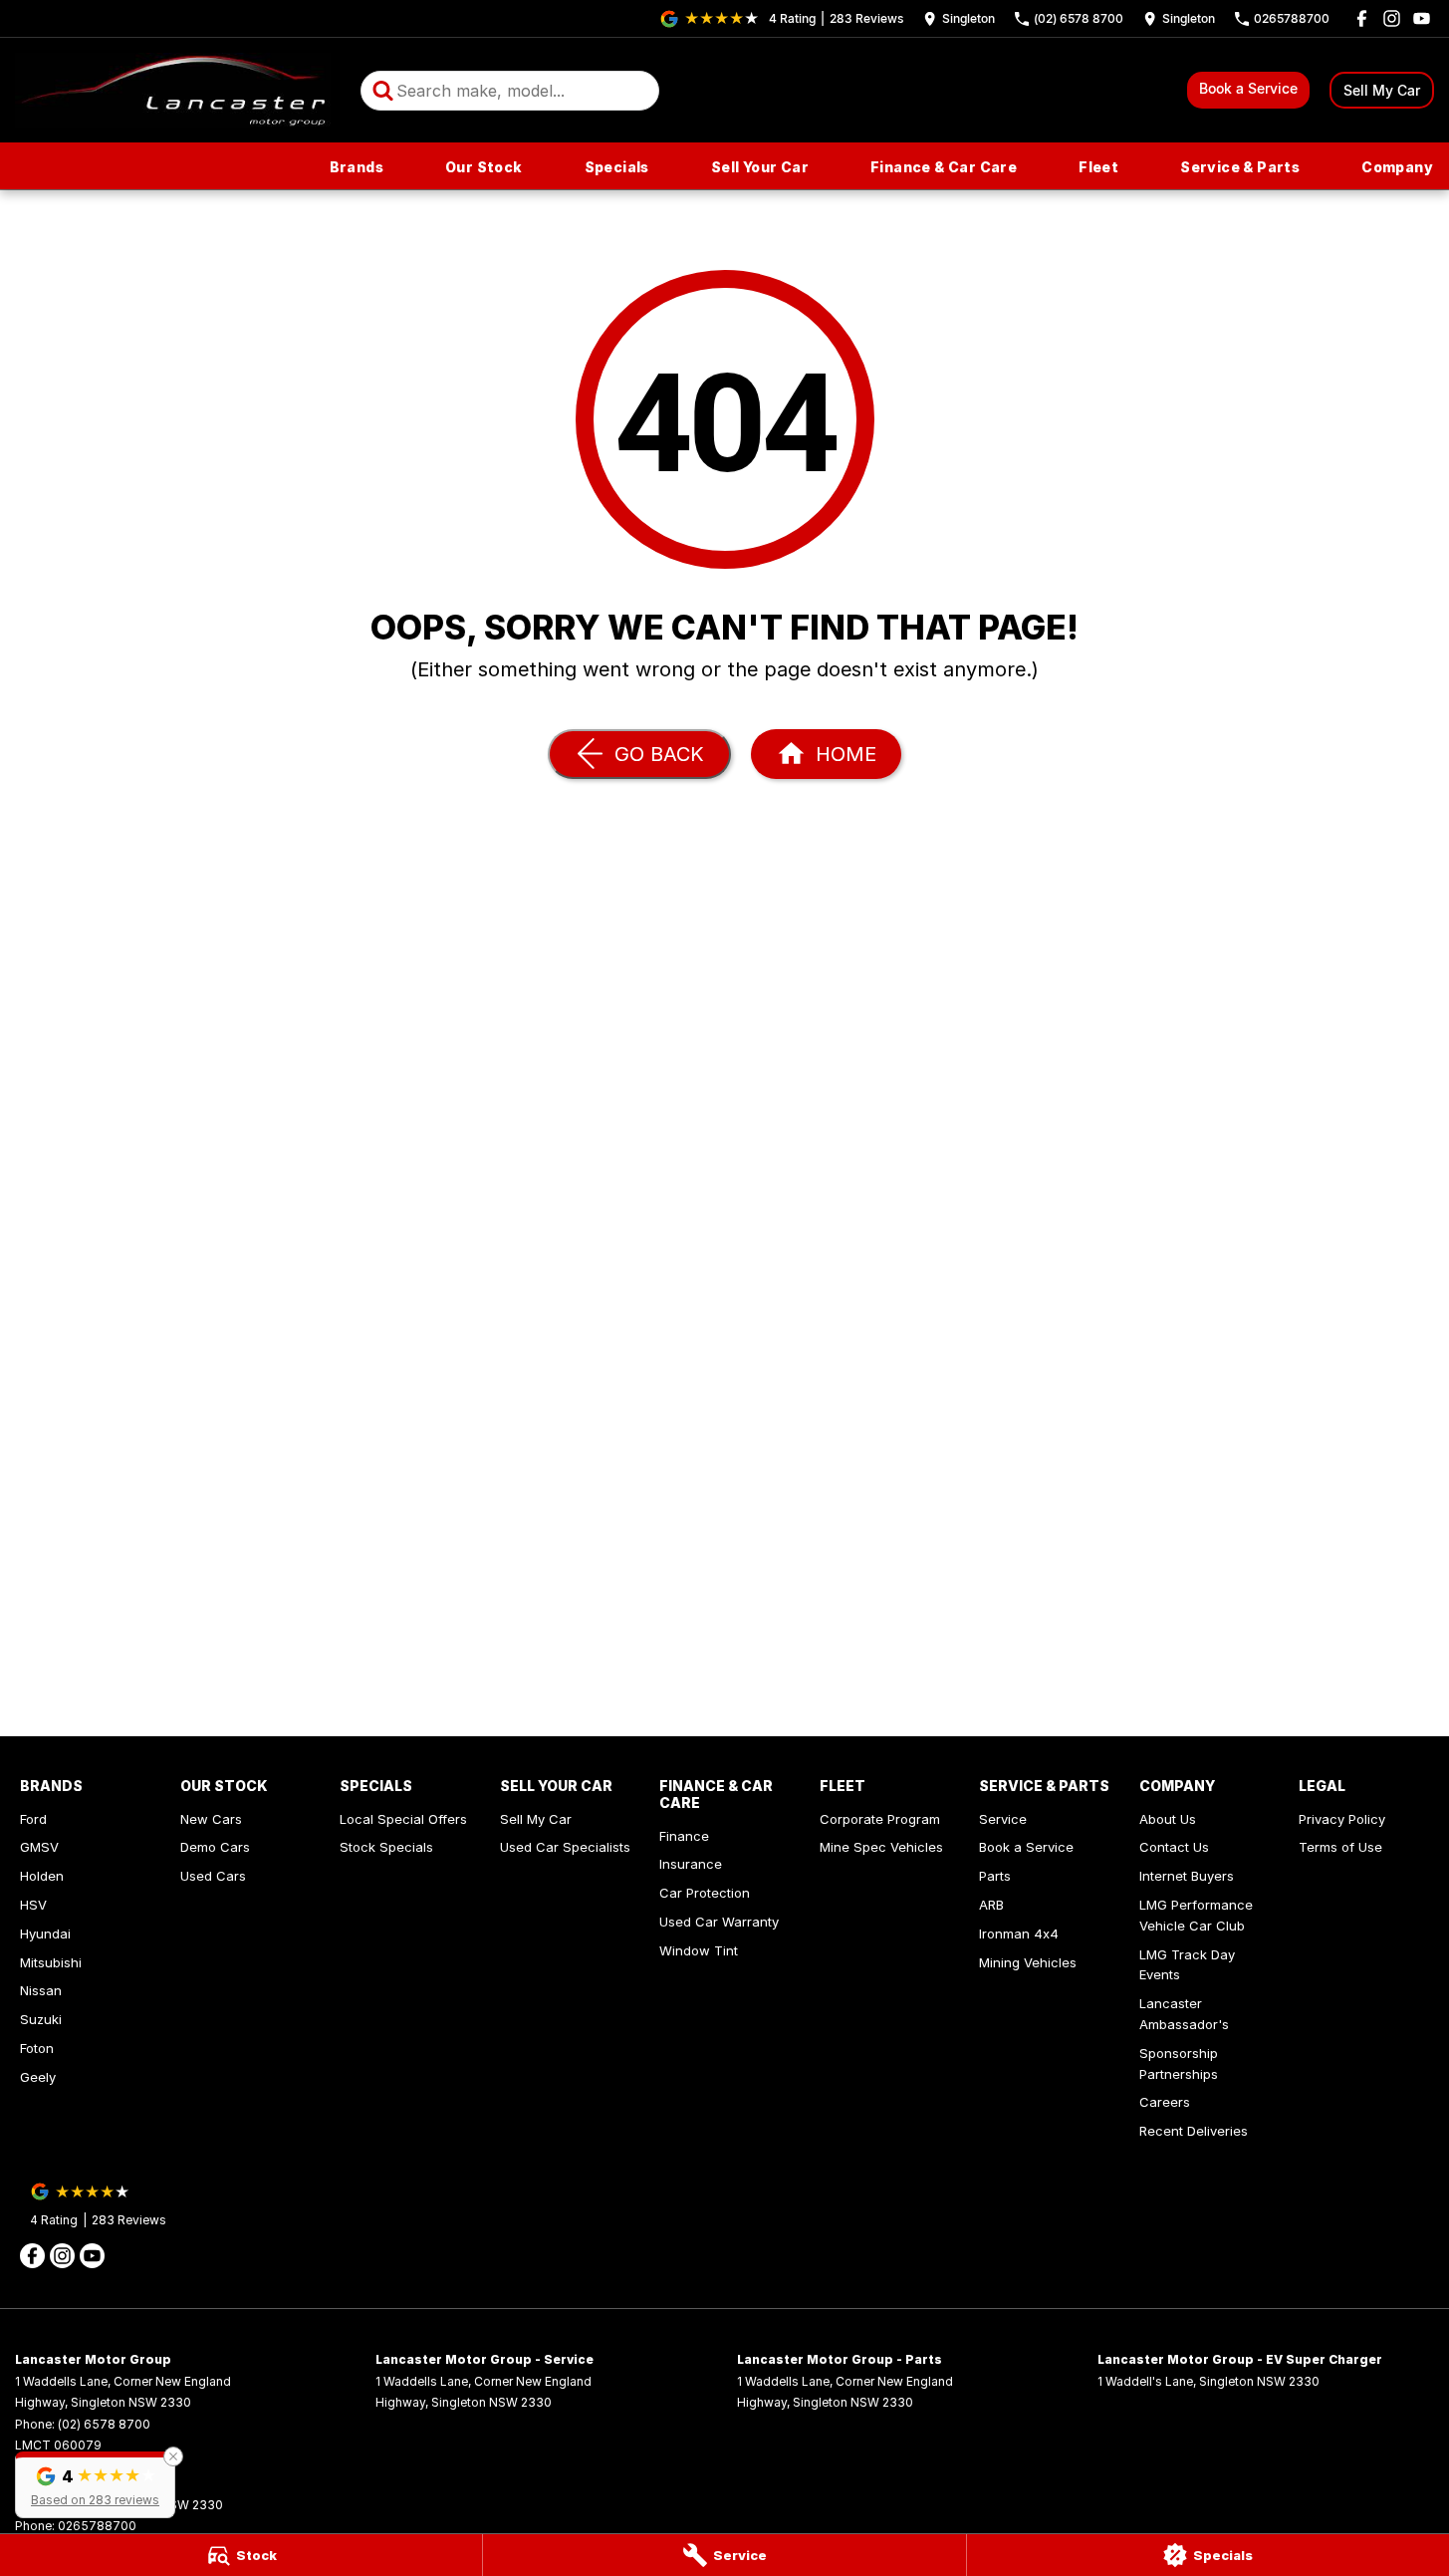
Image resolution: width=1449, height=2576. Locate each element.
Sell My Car (1382, 90)
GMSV (39, 1847)
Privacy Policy (1342, 1819)
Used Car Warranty (719, 1922)
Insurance (691, 1864)
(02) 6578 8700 (104, 2424)
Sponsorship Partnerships (1179, 2063)
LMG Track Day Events (1187, 1965)
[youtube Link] (1422, 18)
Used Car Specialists (565, 1847)
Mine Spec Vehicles (881, 1847)
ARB (991, 1905)
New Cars (211, 1819)
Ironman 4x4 (1019, 1933)
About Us (1168, 1819)
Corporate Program (880, 1819)
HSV (33, 1905)
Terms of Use (1340, 1847)
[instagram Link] (1392, 18)
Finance (684, 1836)
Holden (42, 1876)
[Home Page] (173, 90)
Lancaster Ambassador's (1184, 2014)
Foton (37, 2048)
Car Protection (705, 1893)
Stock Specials (386, 1847)
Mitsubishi (51, 1962)
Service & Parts (1240, 167)
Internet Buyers (1187, 1876)
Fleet (1098, 167)
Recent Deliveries (1194, 2131)
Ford (33, 1819)
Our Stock (484, 167)
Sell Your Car (760, 167)
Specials (617, 167)
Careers (1165, 2102)
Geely (38, 2077)
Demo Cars (215, 1847)
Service (1003, 1819)
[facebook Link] (1362, 18)
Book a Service (1248, 88)
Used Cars (213, 1876)
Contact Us (1174, 1847)
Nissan (41, 1990)
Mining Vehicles (1028, 1962)
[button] (95, 2485)
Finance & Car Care (944, 167)
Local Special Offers (403, 1819)
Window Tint (699, 1950)
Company (1397, 167)
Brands (357, 167)
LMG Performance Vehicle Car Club (1196, 1915)
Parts (995, 1876)
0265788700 (97, 2526)
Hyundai (45, 1933)
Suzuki (41, 2019)
